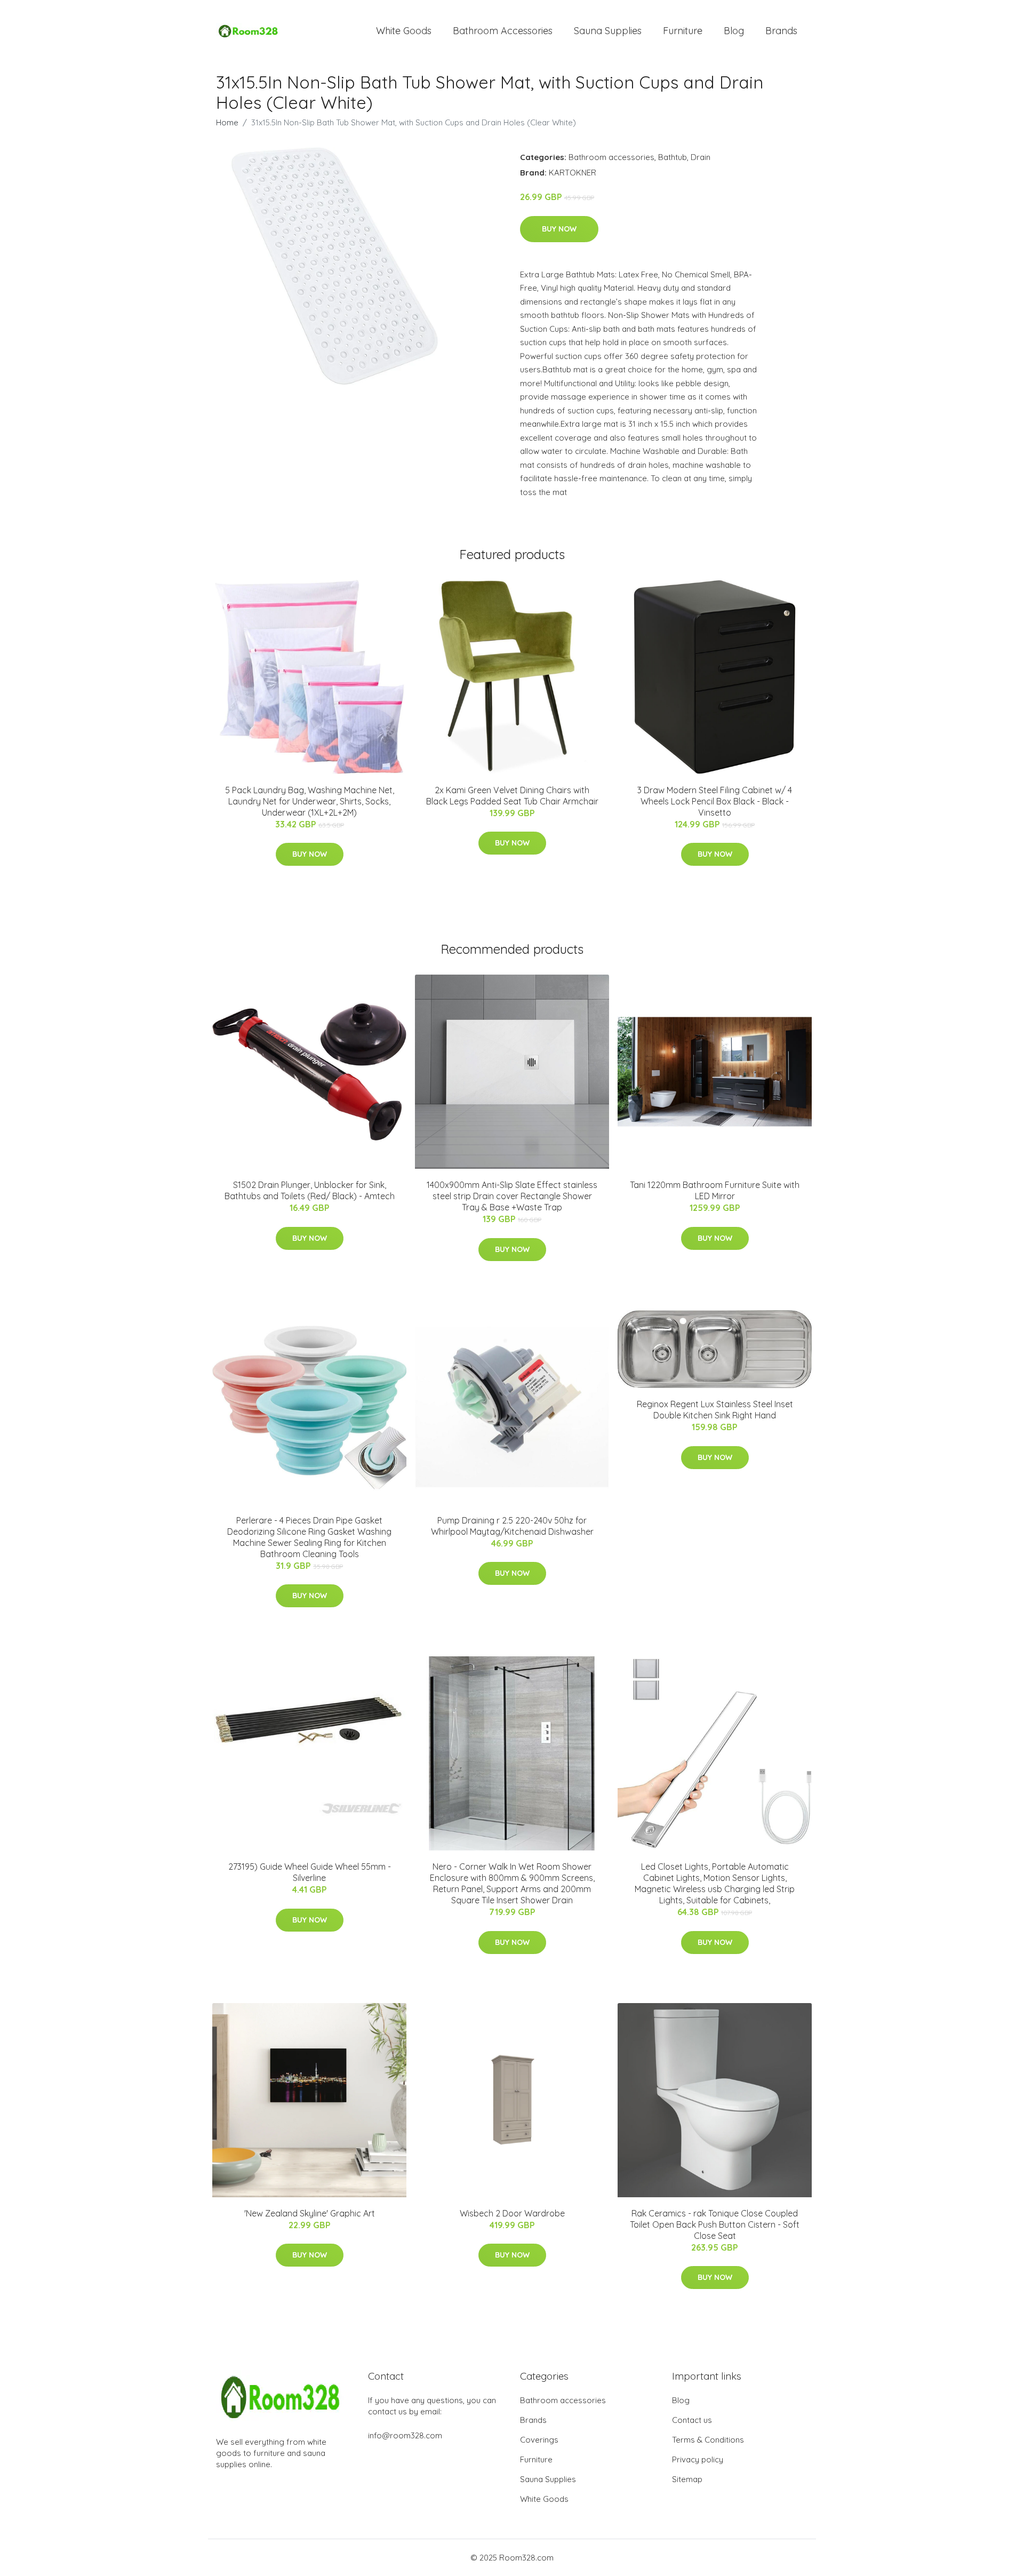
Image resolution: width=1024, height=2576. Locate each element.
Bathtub (673, 157)
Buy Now (559, 229)
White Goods (404, 31)
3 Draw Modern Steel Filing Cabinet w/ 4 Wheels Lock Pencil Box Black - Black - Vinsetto (715, 801)
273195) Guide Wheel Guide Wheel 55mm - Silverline (310, 1872)
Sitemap (687, 2479)
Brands (781, 31)
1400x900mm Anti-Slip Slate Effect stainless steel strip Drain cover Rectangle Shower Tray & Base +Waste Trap (512, 1196)
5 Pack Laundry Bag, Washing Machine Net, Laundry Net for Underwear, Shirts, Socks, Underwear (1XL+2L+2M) (310, 801)
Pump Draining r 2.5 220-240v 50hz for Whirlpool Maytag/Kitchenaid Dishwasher (512, 1526)
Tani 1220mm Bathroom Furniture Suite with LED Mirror (715, 1190)
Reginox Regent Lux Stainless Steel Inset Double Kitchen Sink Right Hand (715, 1410)
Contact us (692, 2420)
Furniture (683, 31)
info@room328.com (405, 2435)
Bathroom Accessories (503, 31)
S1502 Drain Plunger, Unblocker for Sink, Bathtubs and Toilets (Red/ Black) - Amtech (310, 1190)
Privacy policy (698, 2459)
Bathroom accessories (611, 157)
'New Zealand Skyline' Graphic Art (310, 2213)
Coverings (539, 2440)
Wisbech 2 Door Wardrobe (512, 2213)
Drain (701, 157)
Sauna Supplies (608, 31)
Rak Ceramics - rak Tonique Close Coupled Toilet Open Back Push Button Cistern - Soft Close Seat (715, 2224)
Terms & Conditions (708, 2440)
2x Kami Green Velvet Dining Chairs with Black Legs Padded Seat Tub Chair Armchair (512, 796)
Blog (734, 31)
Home (227, 122)
